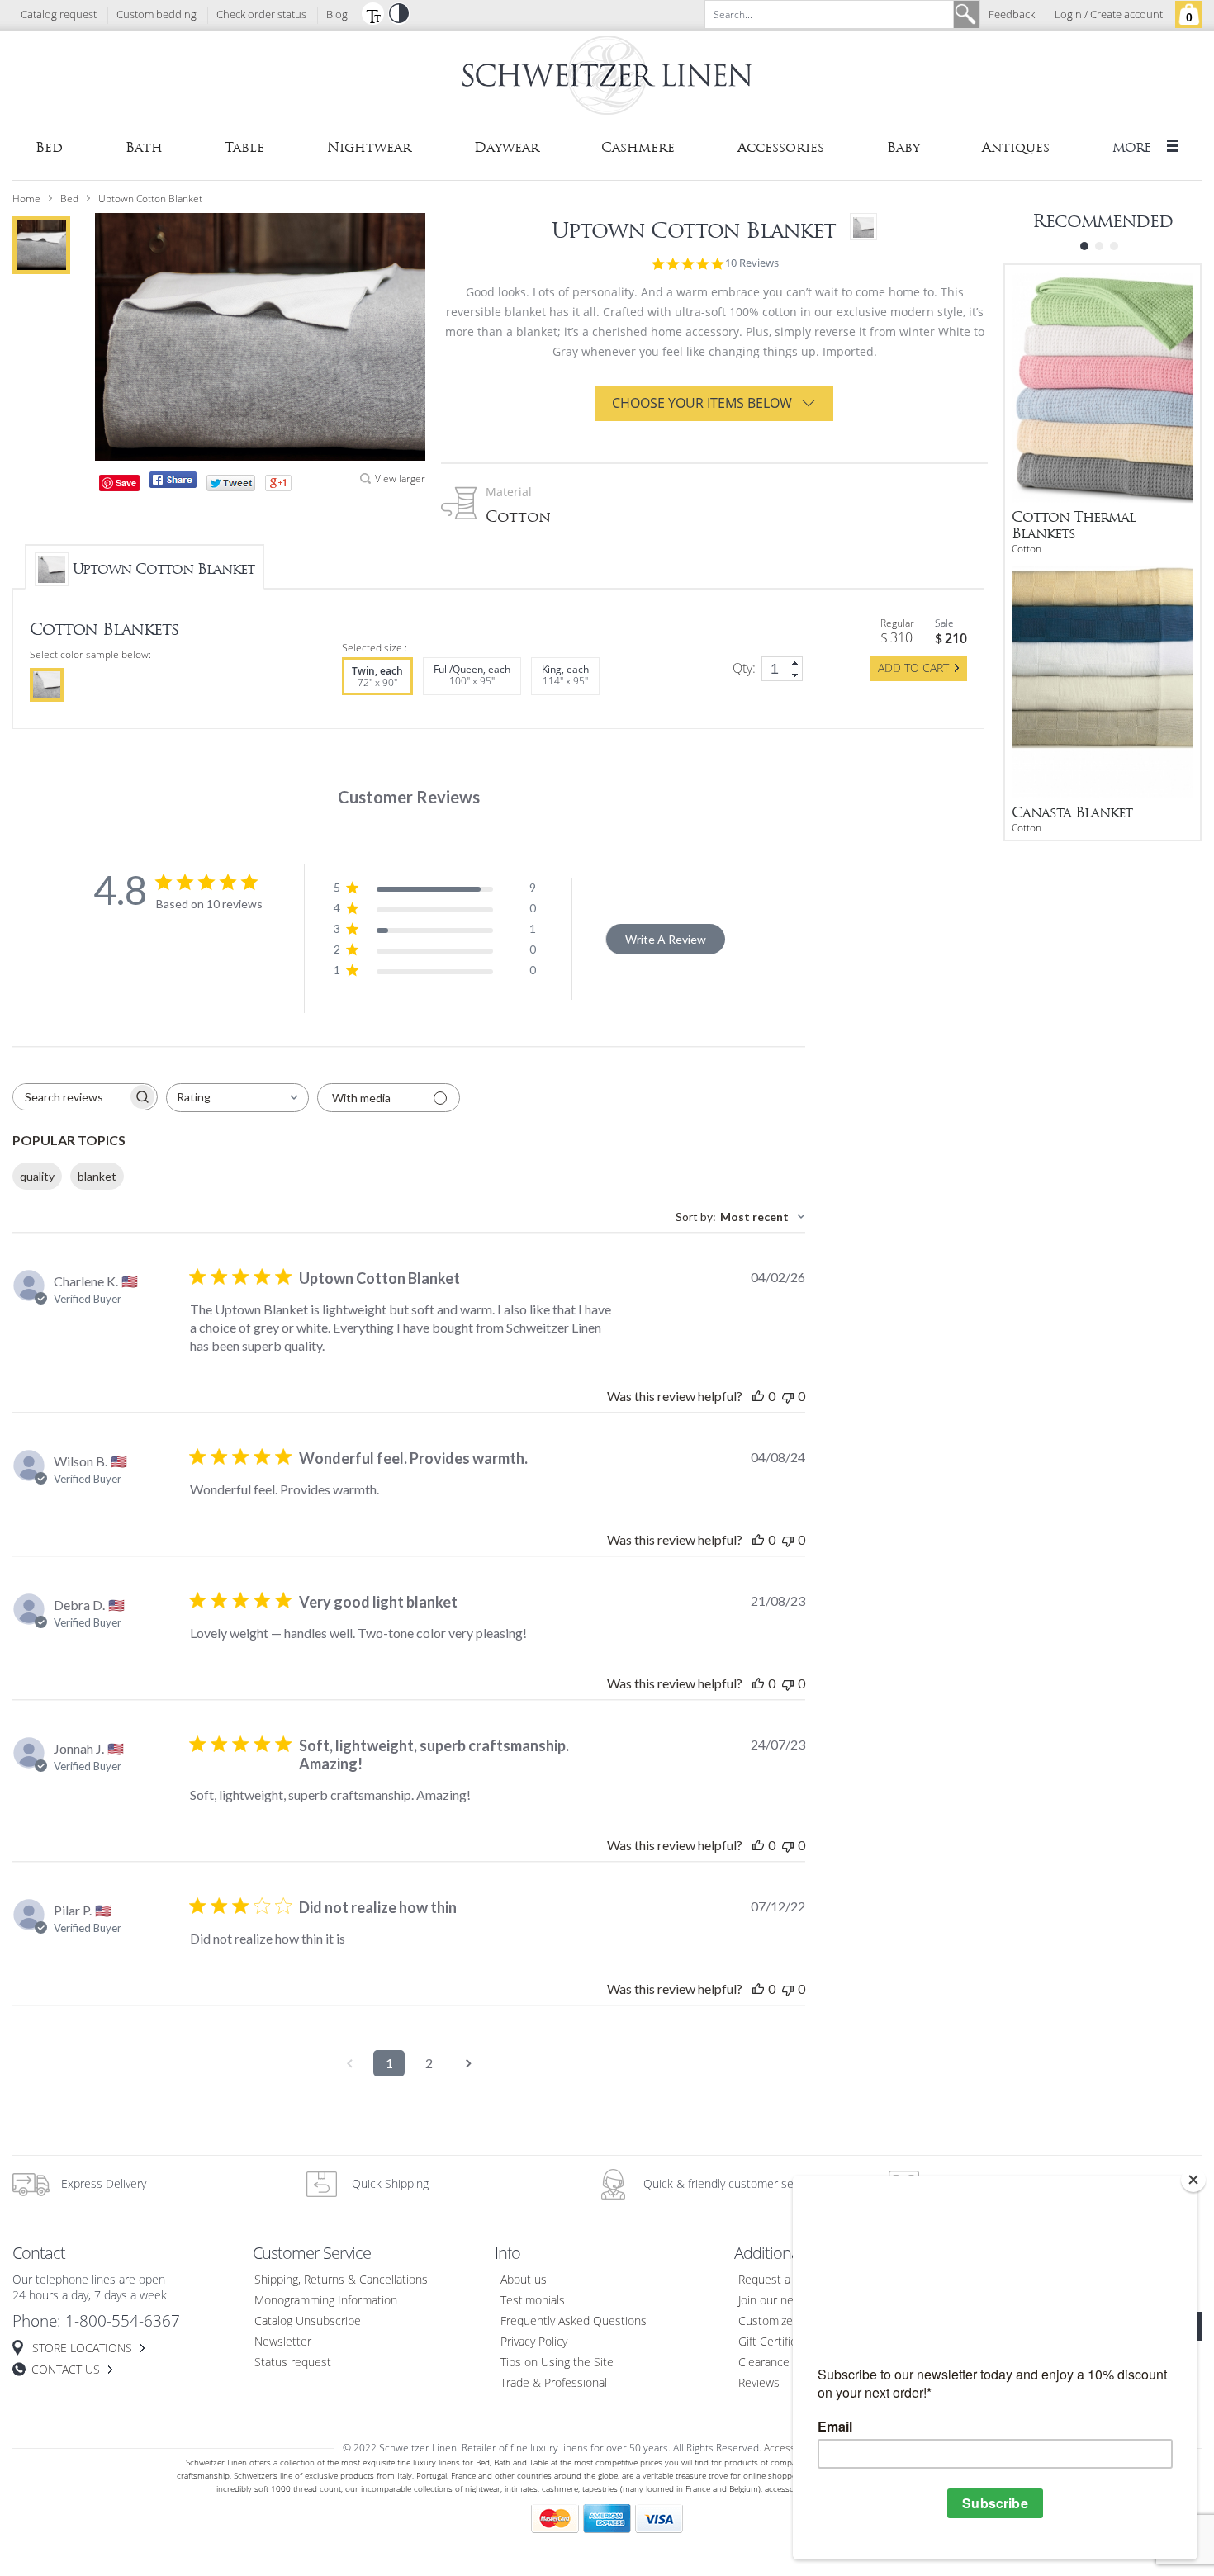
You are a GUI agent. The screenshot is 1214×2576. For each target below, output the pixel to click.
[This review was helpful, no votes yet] (758, 1396)
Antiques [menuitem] (1016, 147)
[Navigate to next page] (468, 2063)
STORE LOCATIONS (82, 2349)
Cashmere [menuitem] (638, 147)
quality (37, 1176)
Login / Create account (1109, 15)
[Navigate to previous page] (349, 2063)
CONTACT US (66, 2370)
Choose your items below (702, 403)
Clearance (764, 2363)
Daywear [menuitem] (507, 147)
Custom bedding (156, 15)
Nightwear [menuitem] (369, 147)
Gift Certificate (775, 2342)
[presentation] (47, 685)
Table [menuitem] (244, 147)
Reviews (759, 2383)
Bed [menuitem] (49, 147)
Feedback (1012, 15)
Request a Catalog (785, 2280)
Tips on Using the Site (557, 2363)
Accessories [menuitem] (781, 147)
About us (524, 2280)
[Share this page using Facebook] (173, 480)
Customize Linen (781, 2321)
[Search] (966, 14)
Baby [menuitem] (903, 147)
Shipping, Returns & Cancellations (341, 2280)
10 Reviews (752, 263)
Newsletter (283, 2342)
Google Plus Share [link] (278, 483)
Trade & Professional (554, 2383)
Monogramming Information (326, 2301)
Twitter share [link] (231, 483)
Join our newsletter (787, 2301)
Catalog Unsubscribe (308, 2321)
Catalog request (59, 15)
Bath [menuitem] (144, 147)
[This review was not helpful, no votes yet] (788, 1396)
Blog (337, 15)
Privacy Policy (534, 2342)
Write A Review (666, 939)
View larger (400, 479)
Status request (293, 2363)
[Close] (1193, 2180)
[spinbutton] (782, 669)
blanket (97, 1176)
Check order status (261, 15)
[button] (372, 13)
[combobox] (237, 1098)
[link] (796, 663)
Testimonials (533, 2301)
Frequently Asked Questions (574, 2321)
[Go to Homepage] (607, 78)
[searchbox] (70, 1097)
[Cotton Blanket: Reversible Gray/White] (41, 245)
